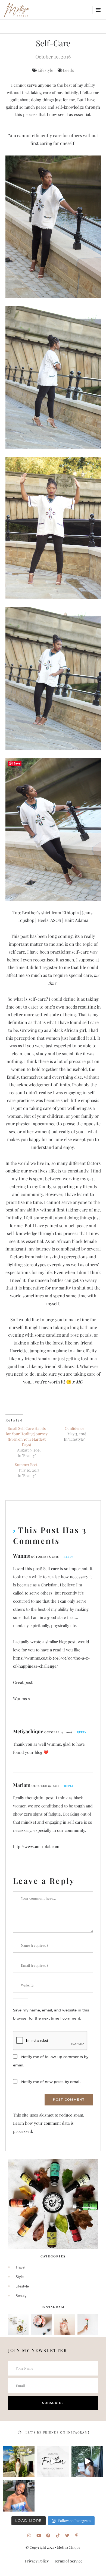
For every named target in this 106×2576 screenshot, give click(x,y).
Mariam (22, 1785)
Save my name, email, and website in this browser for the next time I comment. (51, 2014)
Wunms (21, 1556)
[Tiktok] (58, 2536)
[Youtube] (39, 2536)
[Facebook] (48, 2536)
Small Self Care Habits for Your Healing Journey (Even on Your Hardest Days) (27, 1436)
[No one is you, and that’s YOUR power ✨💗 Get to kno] (19, 2496)
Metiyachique (28, 1731)
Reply (68, 1557)
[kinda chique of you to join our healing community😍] (19, 2462)
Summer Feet (27, 1465)
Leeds (68, 70)
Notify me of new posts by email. (51, 2082)
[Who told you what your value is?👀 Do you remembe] (87, 2462)
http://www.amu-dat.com (36, 1846)
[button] (98, 10)
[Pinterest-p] (77, 2536)
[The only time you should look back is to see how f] (53, 2462)
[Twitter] (67, 2536)
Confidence (74, 1428)
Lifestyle (45, 70)
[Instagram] (29, 2536)
